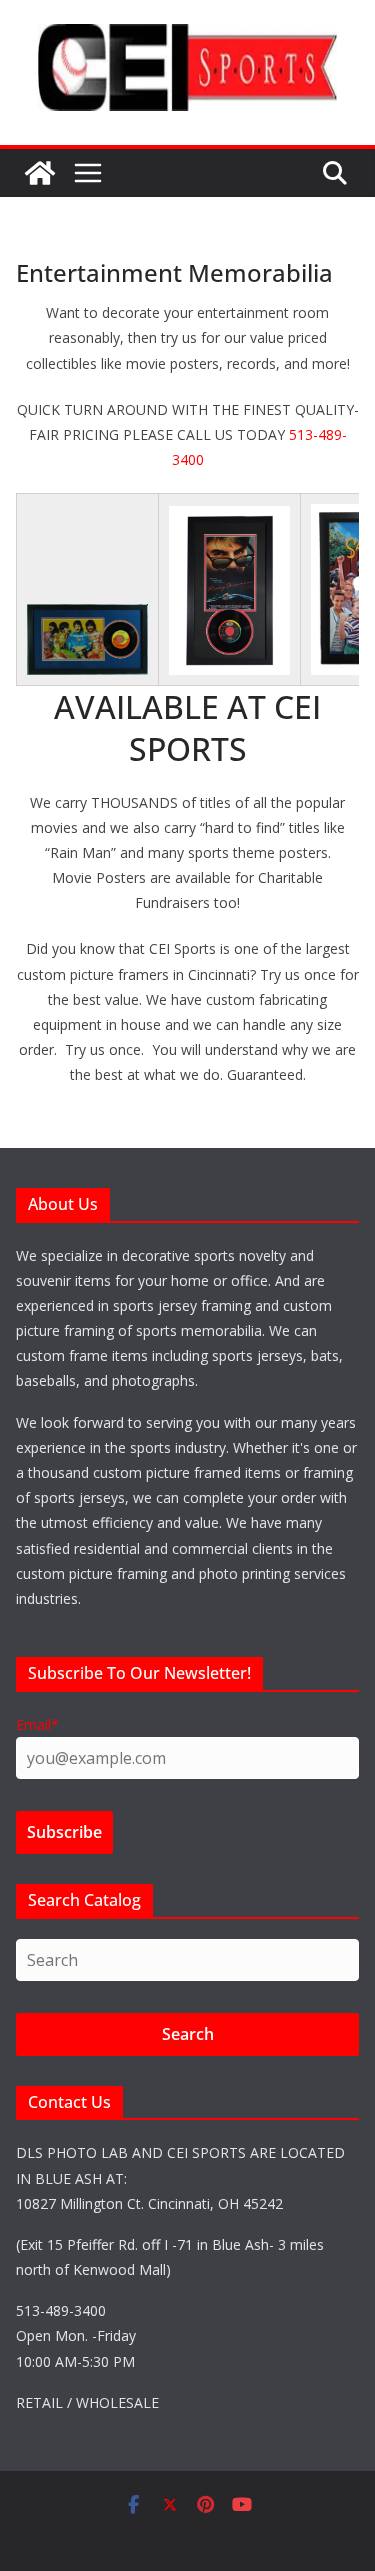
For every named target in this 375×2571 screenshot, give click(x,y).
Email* (37, 1724)
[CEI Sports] (40, 173)
